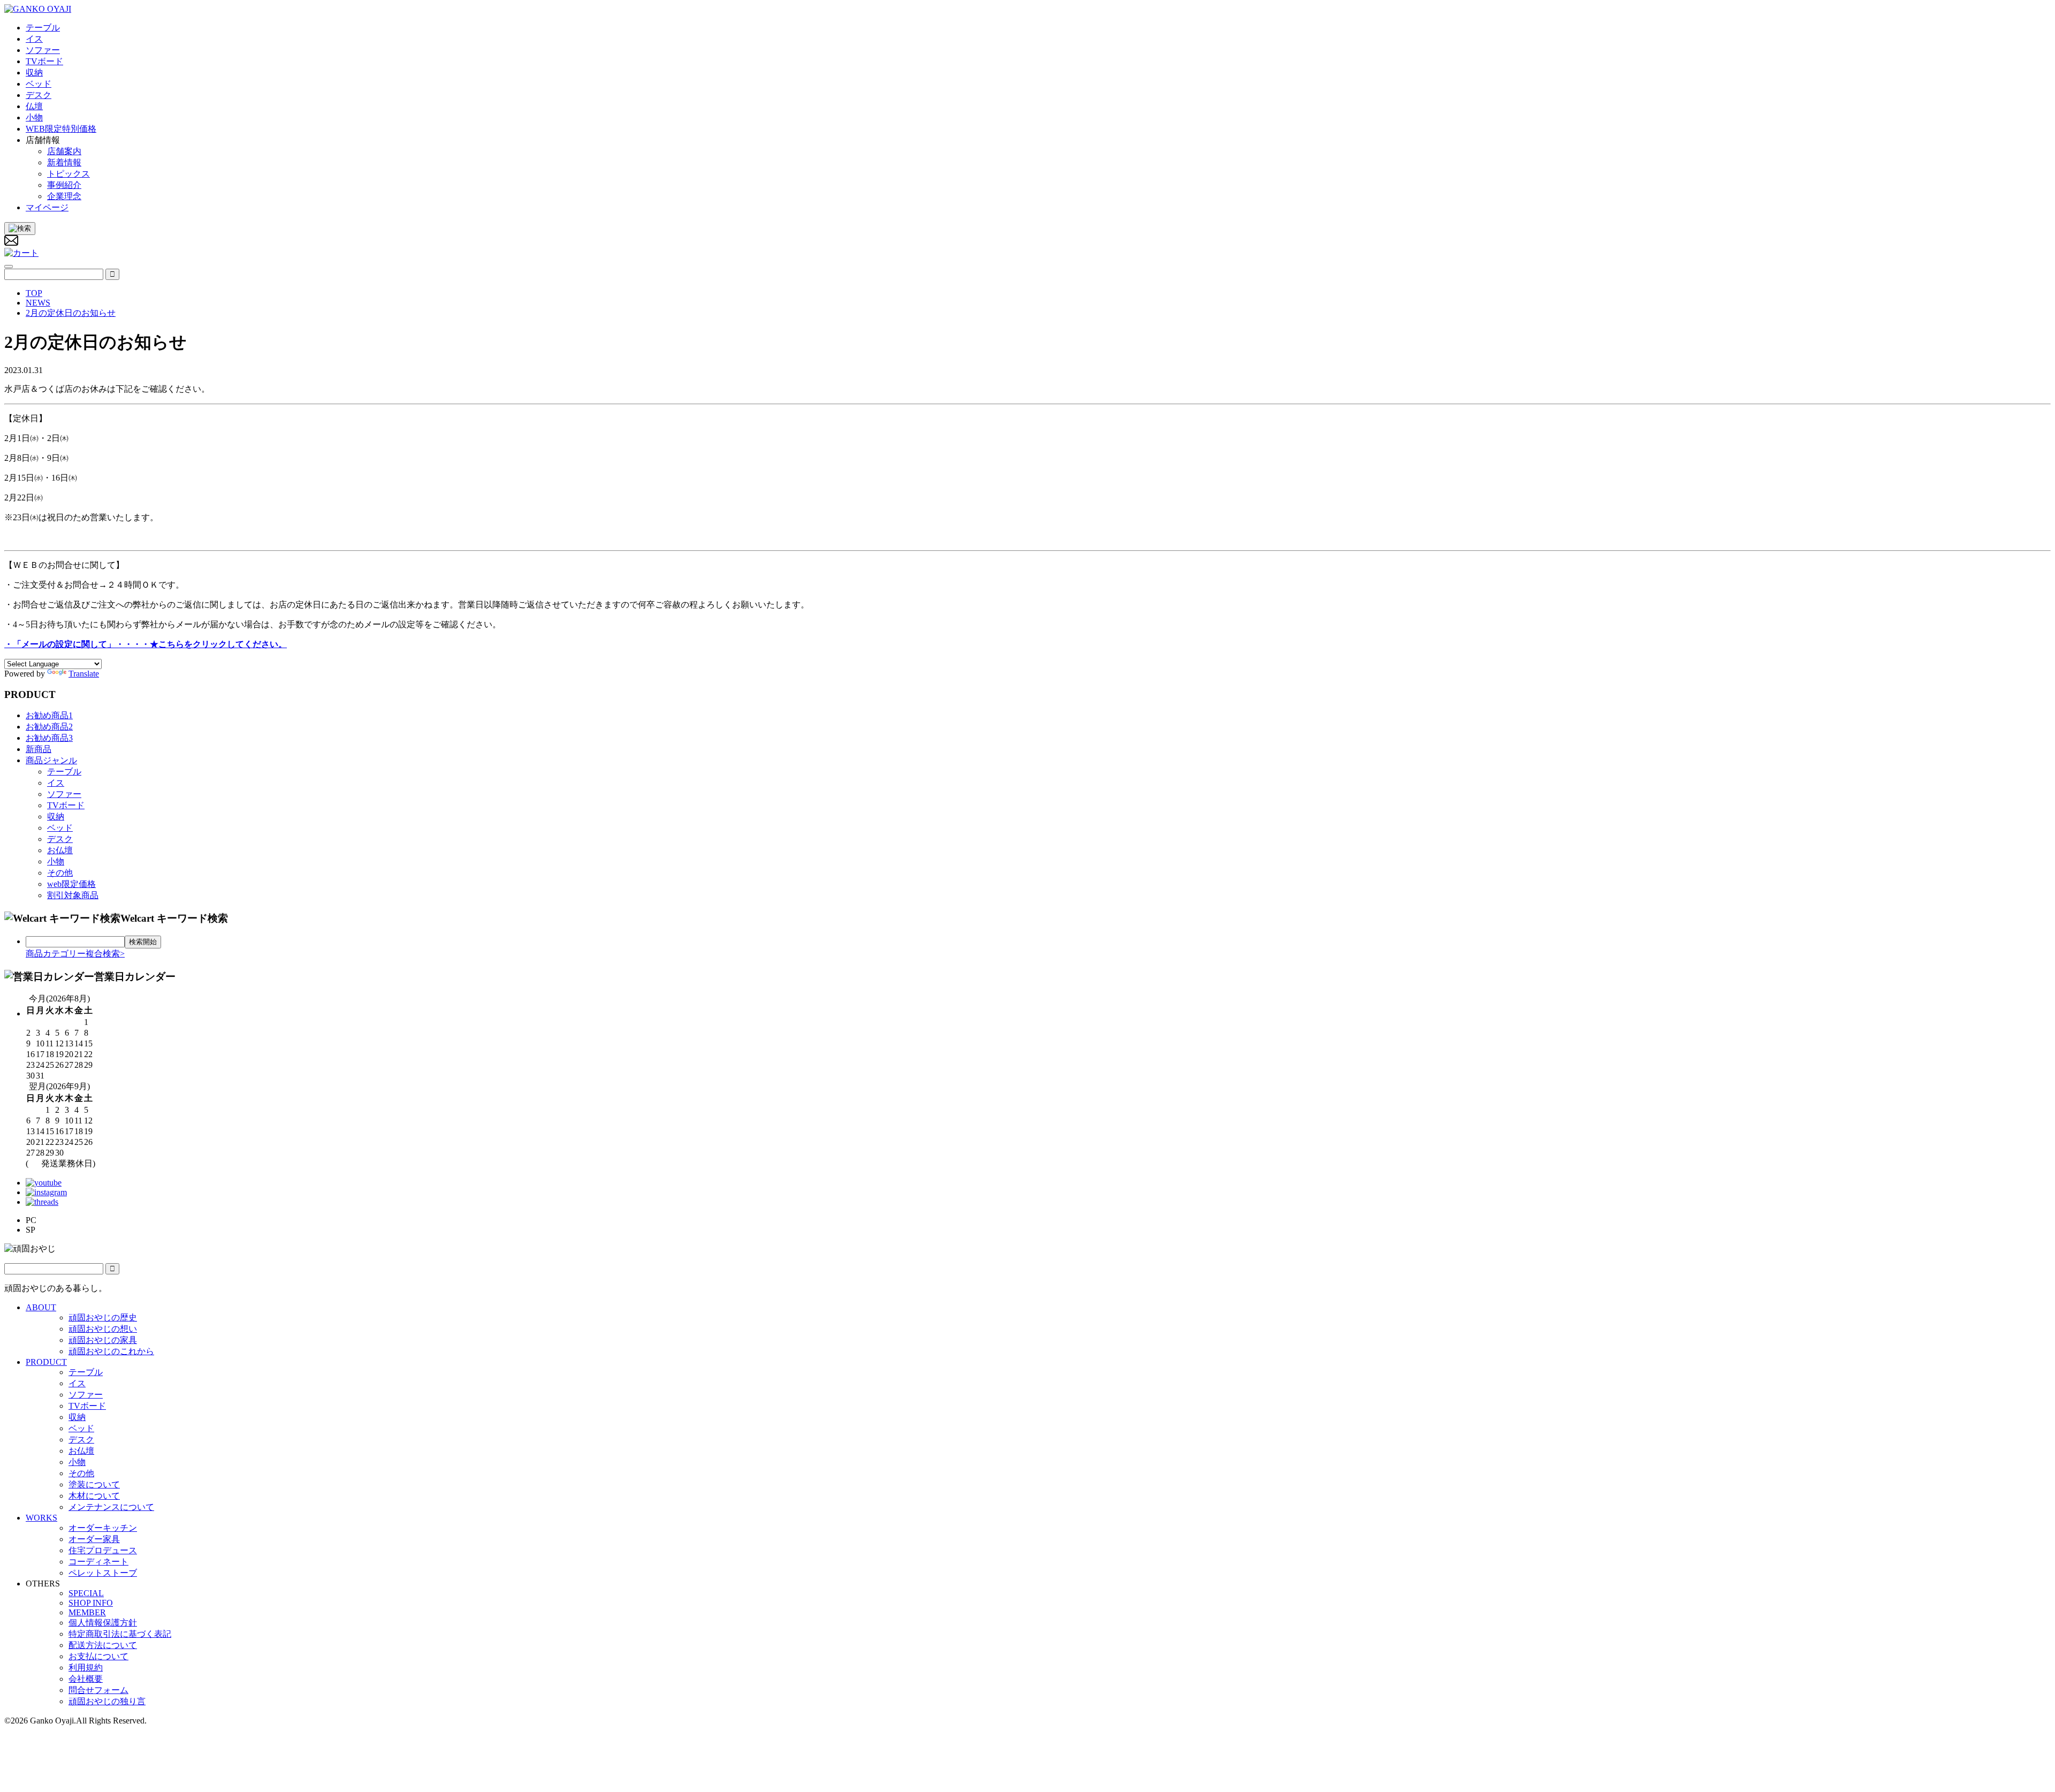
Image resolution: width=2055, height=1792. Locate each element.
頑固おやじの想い (103, 1329)
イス (56, 783)
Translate (84, 674)
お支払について (98, 1656)
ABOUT (41, 1307)
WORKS (41, 1518)
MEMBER (87, 1612)
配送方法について (103, 1645)
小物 (56, 861)
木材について (94, 1496)
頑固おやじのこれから (111, 1351)
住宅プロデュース (103, 1550)
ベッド (60, 828)
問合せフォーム (98, 1690)
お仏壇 (60, 850)
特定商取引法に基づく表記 (120, 1634)
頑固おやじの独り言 (107, 1701)
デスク (60, 839)
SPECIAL (86, 1593)
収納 (56, 817)
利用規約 (86, 1668)
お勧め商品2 (49, 727)
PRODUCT (46, 1362)
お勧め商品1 (49, 715)
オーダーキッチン (103, 1528)
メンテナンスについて (111, 1507)
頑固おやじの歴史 (103, 1318)
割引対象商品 (73, 895)
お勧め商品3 (49, 738)
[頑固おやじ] (38, 9)
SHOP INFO (91, 1603)
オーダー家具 (94, 1539)
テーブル (64, 772)
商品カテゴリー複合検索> (75, 954)
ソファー (64, 794)
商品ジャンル (51, 760)
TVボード (66, 805)
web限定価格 (71, 884)
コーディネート (98, 1562)
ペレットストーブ (103, 1573)
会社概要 (86, 1679)
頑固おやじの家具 (103, 1340)
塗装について (94, 1485)
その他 (60, 873)
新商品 (39, 749)
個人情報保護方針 (103, 1623)
